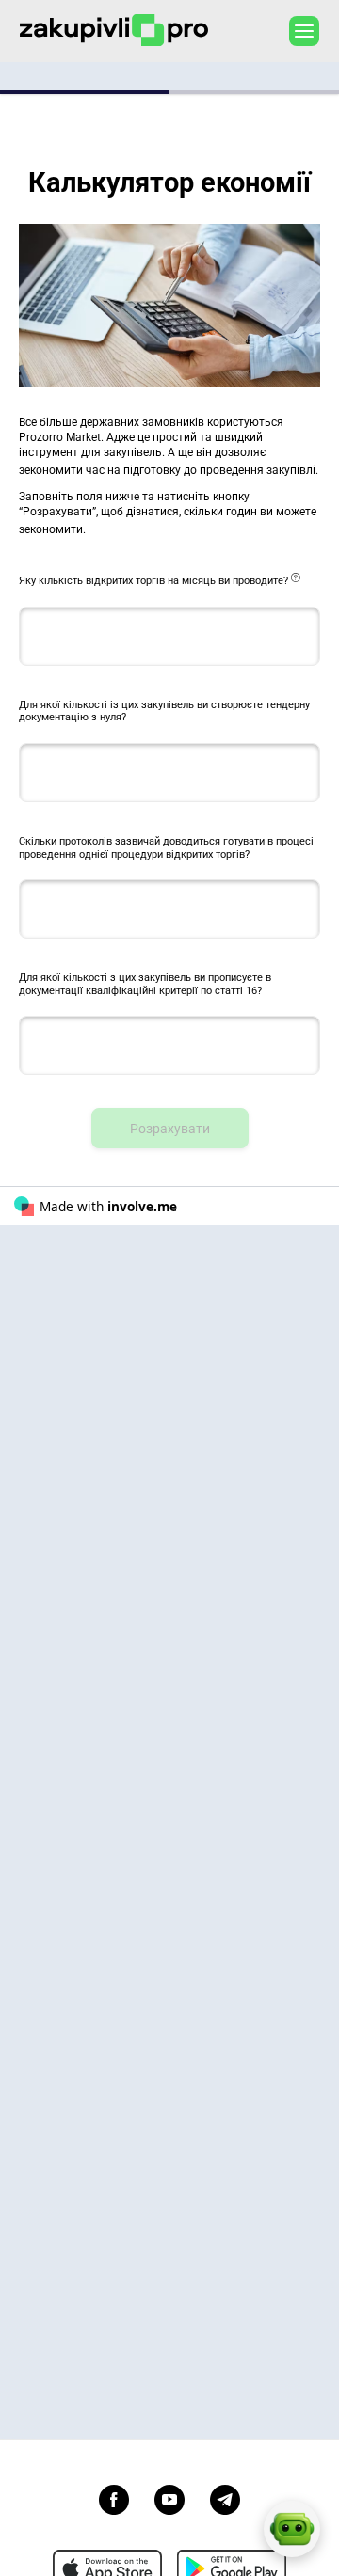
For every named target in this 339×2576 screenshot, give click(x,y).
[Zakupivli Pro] (114, 31)
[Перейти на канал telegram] (225, 2498)
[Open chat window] (292, 2529)
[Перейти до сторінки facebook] (114, 2498)
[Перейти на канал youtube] (169, 2498)
